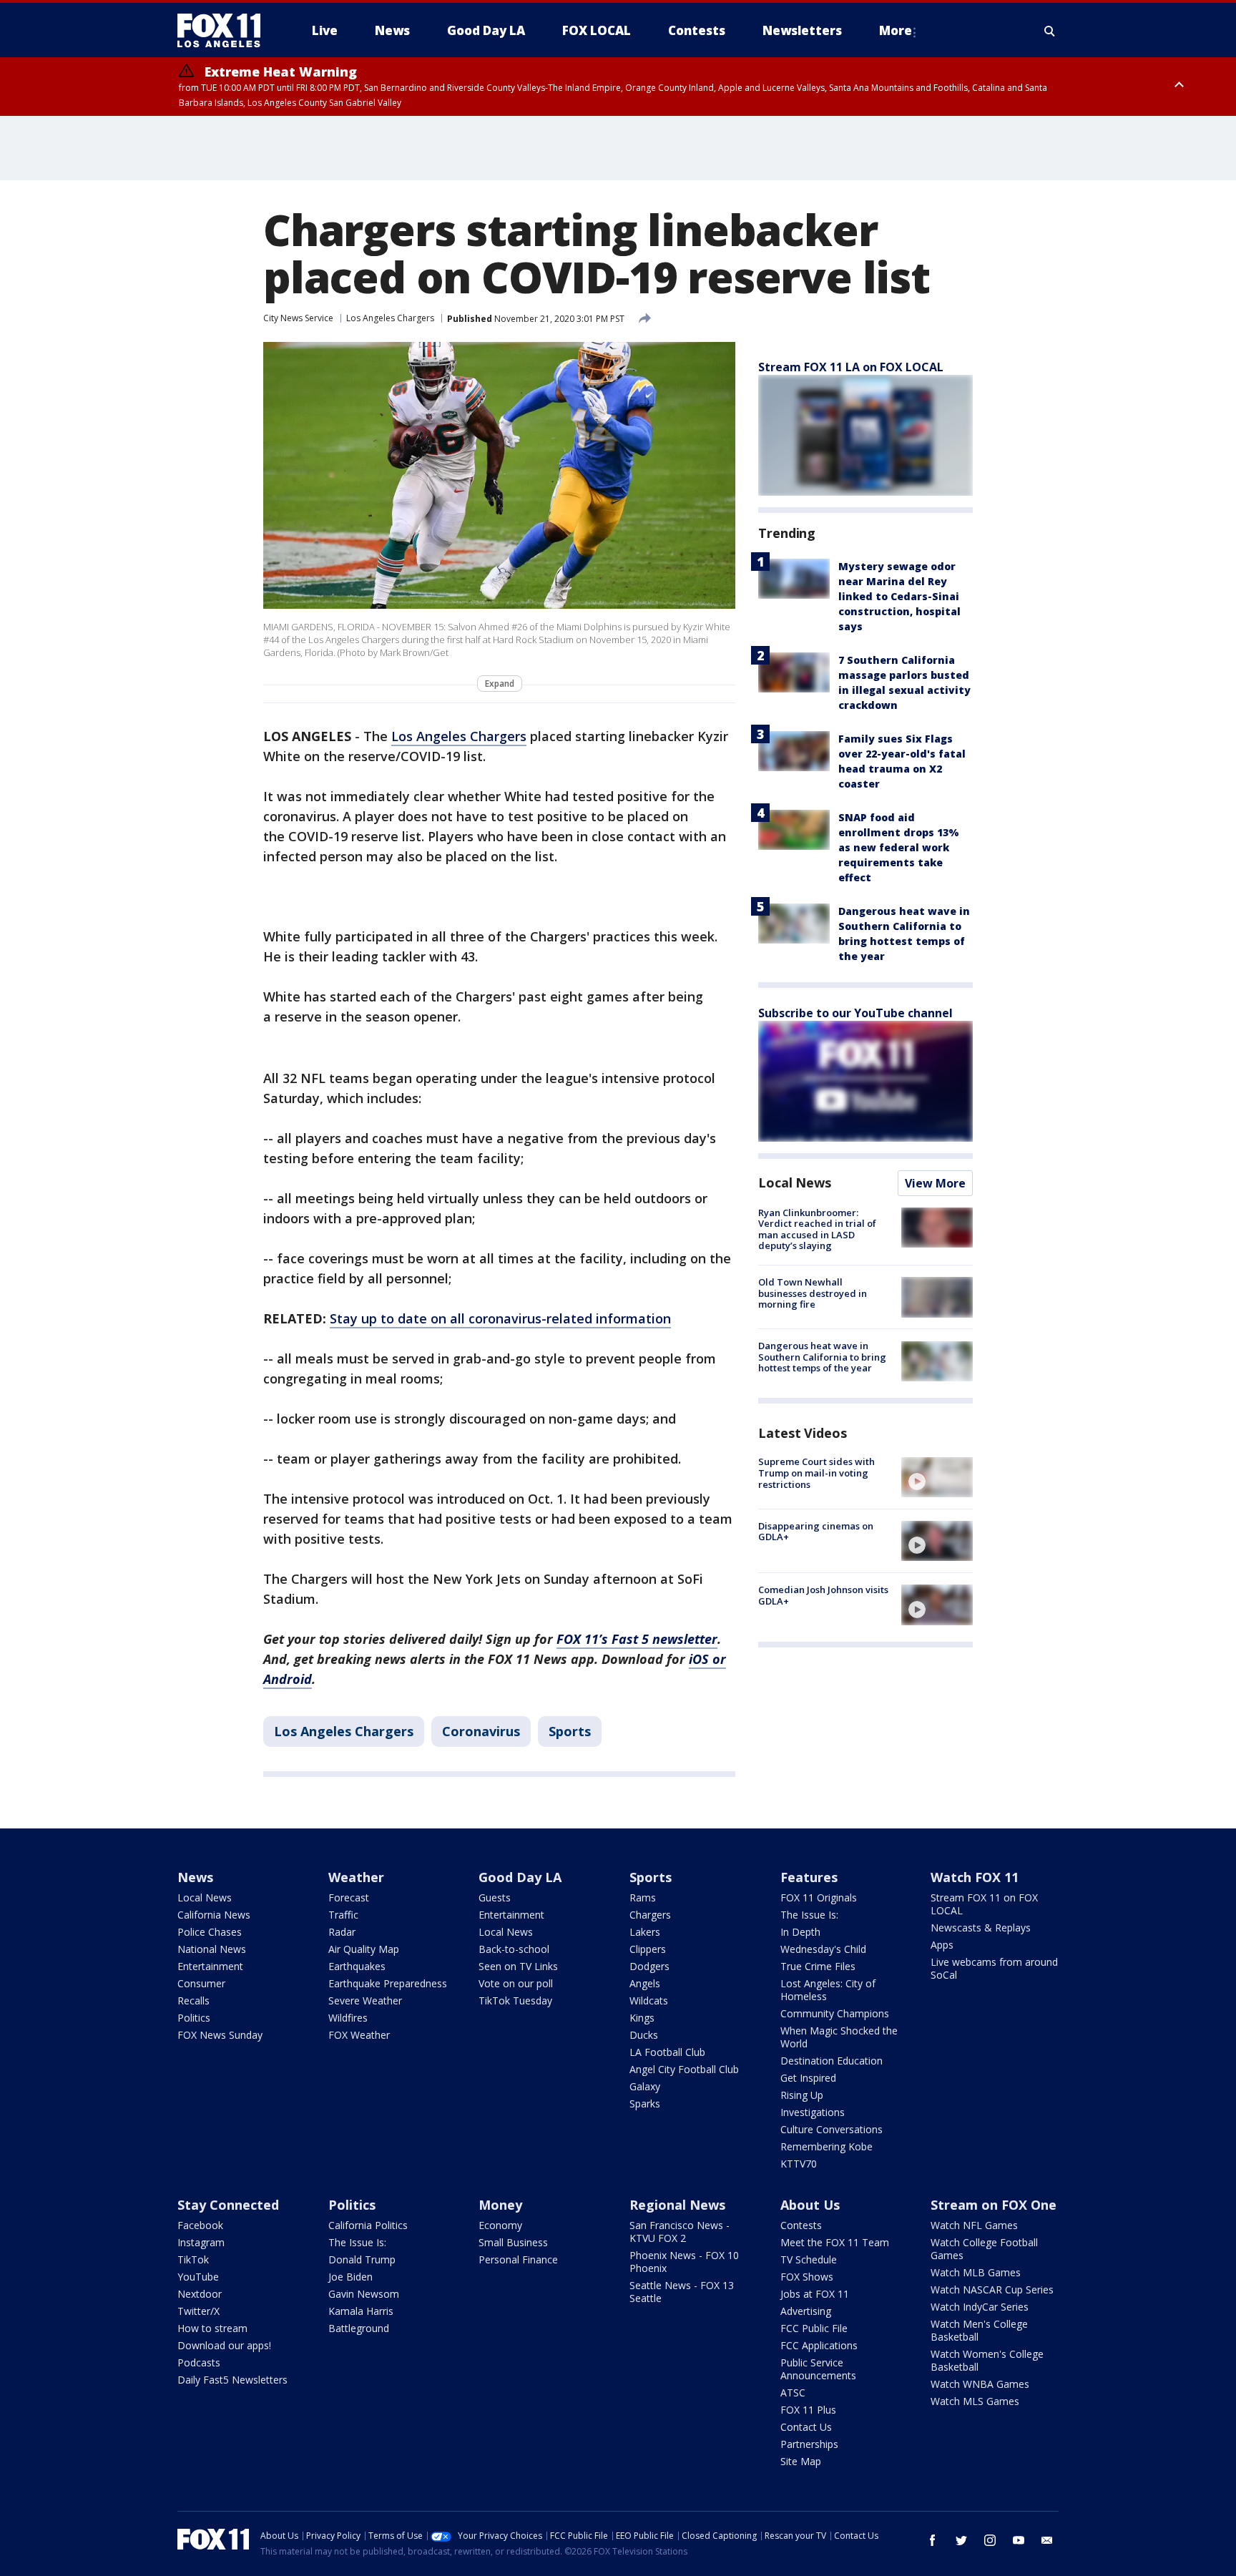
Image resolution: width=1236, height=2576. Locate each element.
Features (809, 1877)
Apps (942, 1945)
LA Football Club (667, 2052)
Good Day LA (520, 1877)
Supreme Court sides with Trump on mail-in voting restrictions (816, 1473)
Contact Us (806, 2427)
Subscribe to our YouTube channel (855, 1013)
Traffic (343, 1915)
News (195, 1877)
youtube (1019, 2540)
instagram (990, 2540)
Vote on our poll (516, 1983)
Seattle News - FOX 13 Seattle (682, 2292)
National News (212, 1949)
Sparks (645, 2104)
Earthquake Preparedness (388, 1983)
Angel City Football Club (684, 2069)
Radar (342, 1932)
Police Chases (210, 1932)
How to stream (212, 2328)
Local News (795, 1182)
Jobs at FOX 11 (815, 2294)
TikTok (193, 2259)
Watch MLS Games (975, 2401)
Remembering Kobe (827, 2146)
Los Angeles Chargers (390, 318)
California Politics (368, 2225)
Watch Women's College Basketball (987, 2360)
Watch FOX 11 (975, 1877)
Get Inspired (808, 2078)
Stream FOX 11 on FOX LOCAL (984, 1904)
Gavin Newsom (364, 2294)
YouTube (198, 2277)
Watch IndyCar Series (980, 2307)
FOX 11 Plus (808, 2410)
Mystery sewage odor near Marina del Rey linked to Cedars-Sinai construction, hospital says (899, 596)
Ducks (644, 2035)
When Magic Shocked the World (839, 2037)
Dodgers (649, 1966)
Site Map (801, 2461)
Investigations (813, 2112)
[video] (937, 1477)
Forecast (349, 1897)
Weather (356, 1877)
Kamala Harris (361, 2311)
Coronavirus (481, 1731)
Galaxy (645, 2086)
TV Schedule (809, 2259)
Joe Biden (350, 2277)
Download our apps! (224, 2345)
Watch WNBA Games (980, 2384)
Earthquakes (357, 1966)
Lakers (645, 1932)
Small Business (513, 2242)
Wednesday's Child (823, 1949)
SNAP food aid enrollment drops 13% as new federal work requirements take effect (899, 847)
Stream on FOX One (994, 2205)
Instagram (201, 2242)
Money (500, 2205)
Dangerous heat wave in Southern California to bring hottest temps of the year (822, 1357)
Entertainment (210, 1966)
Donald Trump (362, 2259)
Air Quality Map (364, 1949)
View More (935, 1183)
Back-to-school (514, 1949)
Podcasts (199, 2362)
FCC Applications (819, 2345)
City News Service (298, 318)
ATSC (793, 2393)
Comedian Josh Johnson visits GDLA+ (823, 1595)
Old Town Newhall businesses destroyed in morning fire (813, 1293)
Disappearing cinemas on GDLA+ (816, 1532)
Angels (645, 1983)
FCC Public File (814, 2328)
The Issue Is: (809, 1915)
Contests (801, 2225)
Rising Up (802, 2095)
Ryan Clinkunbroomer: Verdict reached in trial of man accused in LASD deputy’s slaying (817, 1229)
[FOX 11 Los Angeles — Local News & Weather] (225, 31)
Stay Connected (228, 2205)
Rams (643, 1897)
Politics (194, 2018)
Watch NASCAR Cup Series (992, 2289)
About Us (810, 2205)
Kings (642, 2018)
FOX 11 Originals (819, 1897)
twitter (961, 2540)
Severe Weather (365, 2000)
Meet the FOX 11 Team (835, 2242)
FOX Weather (359, 2035)
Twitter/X (198, 2311)
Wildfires (348, 2018)
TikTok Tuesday (515, 2000)
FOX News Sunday (220, 2035)
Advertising (806, 2311)
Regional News (677, 2205)
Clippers (648, 1949)
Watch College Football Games (984, 2249)
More (896, 30)
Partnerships (809, 2444)
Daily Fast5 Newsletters (232, 2380)
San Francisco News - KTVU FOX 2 (680, 2232)
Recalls (193, 2000)
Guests (495, 1897)
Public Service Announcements (818, 2369)
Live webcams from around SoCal (994, 1968)
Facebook (200, 2225)
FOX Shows (807, 2277)
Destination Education (832, 2061)
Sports (570, 1731)
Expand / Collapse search (1050, 31)
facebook (933, 2540)
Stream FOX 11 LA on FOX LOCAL (851, 367)
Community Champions (835, 2013)
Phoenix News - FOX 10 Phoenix (684, 2262)
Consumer (201, 1983)
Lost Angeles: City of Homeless (828, 1990)
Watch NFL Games (974, 2225)
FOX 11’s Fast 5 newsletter (637, 1639)
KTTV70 (799, 2164)
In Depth (800, 1932)
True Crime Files (818, 1966)
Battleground (359, 2328)
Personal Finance (518, 2259)
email (1047, 2540)
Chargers (650, 1915)
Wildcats (649, 2000)
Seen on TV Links (518, 1966)
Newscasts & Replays (981, 1928)
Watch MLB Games (976, 2272)
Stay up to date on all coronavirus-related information (500, 1318)
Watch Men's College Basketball (979, 2330)
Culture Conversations (832, 2129)
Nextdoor (200, 2294)
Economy (500, 2225)
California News (214, 1915)
